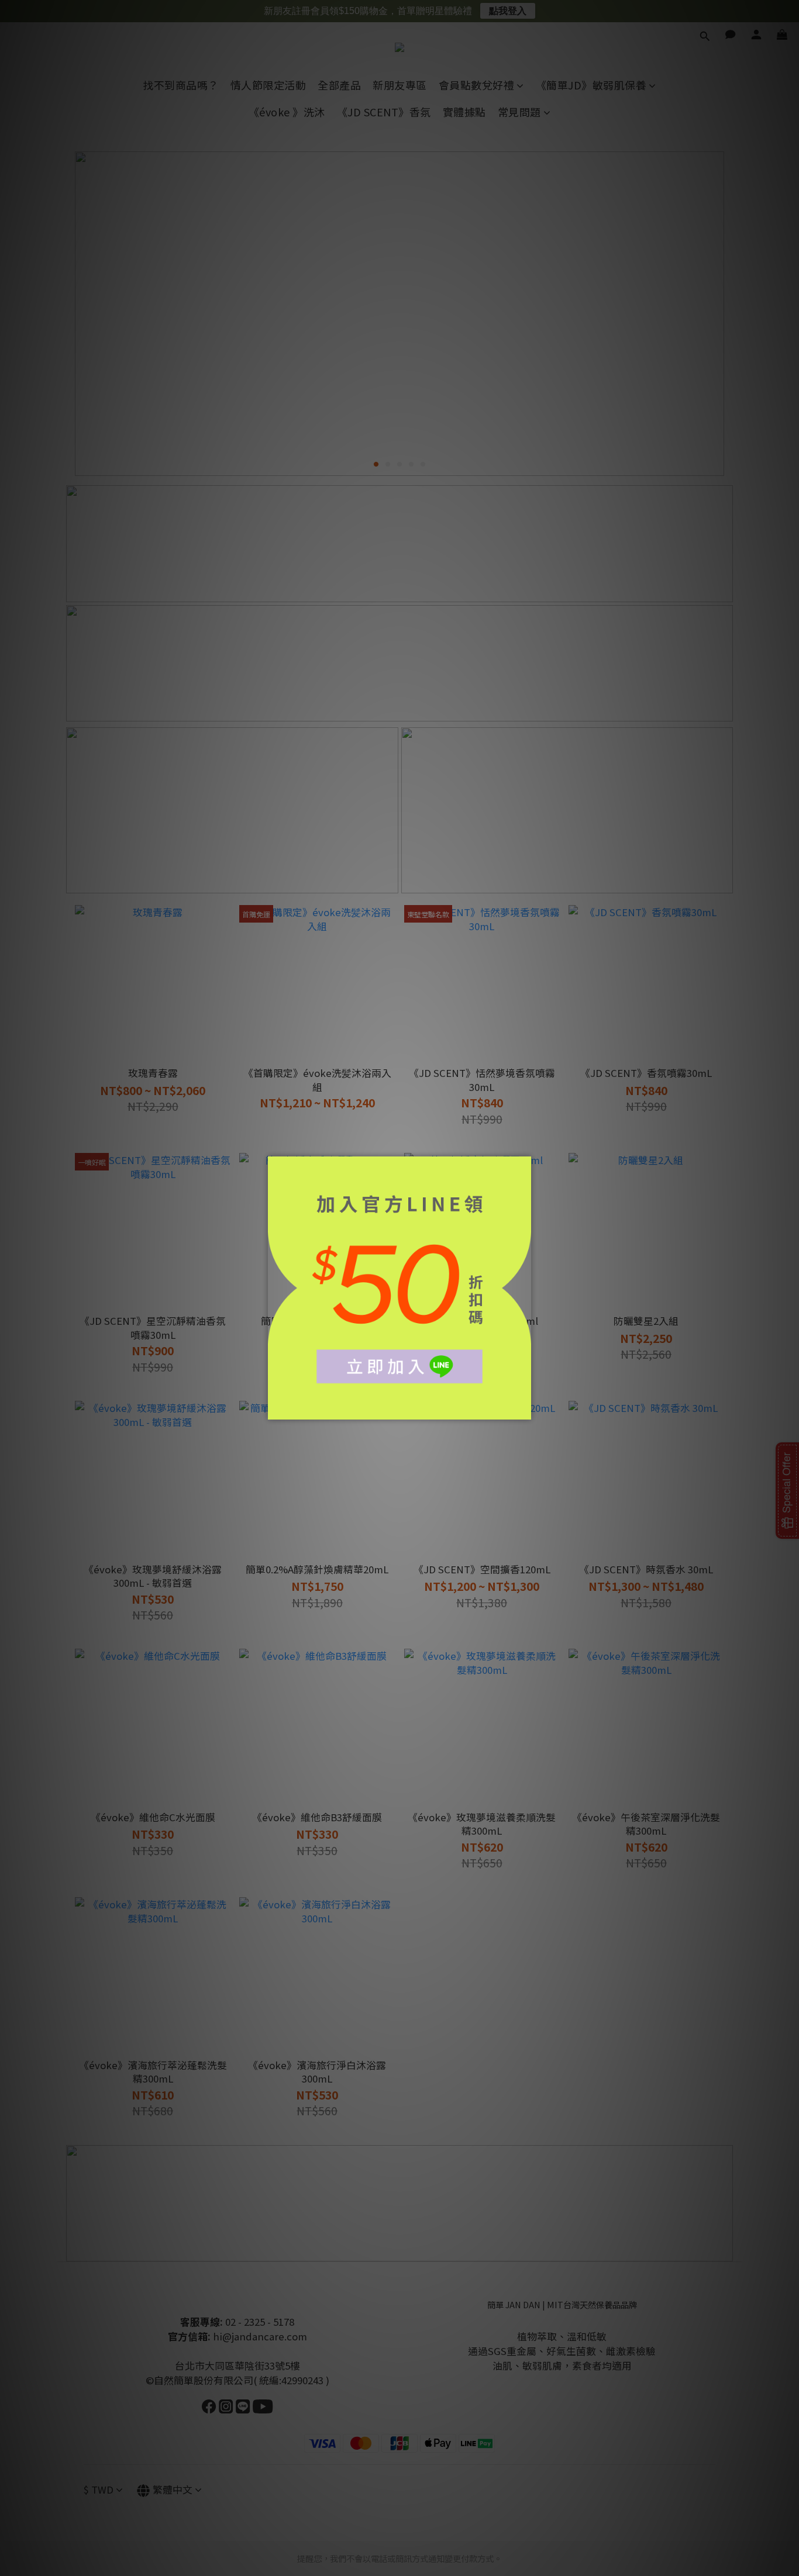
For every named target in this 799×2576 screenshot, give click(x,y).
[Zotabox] (524, 1409)
